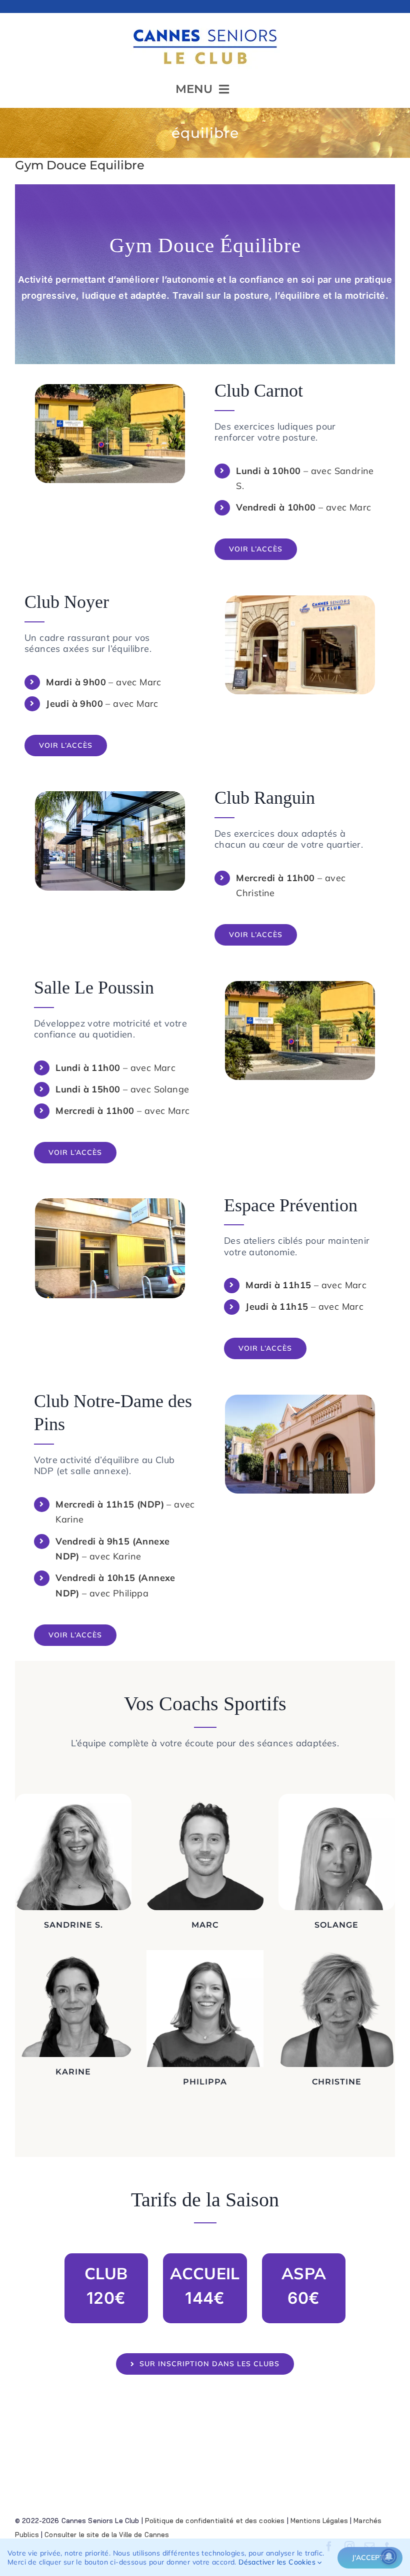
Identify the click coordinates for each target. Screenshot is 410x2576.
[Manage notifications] (389, 2557)
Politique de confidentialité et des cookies (215, 2521)
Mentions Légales (319, 2521)
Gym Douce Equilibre (80, 165)
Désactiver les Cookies (278, 2562)
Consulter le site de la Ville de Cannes (107, 2535)
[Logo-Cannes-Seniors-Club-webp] (205, 25)
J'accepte (370, 2558)
